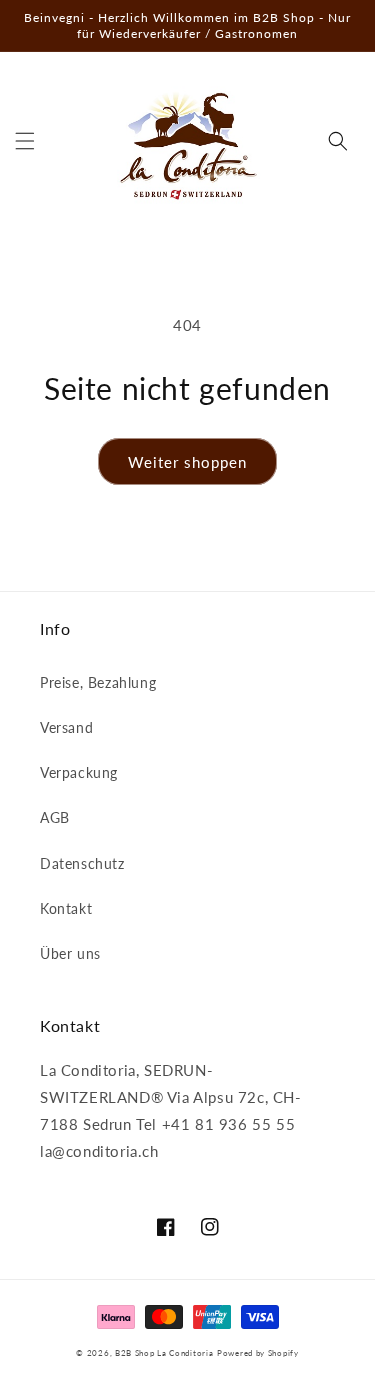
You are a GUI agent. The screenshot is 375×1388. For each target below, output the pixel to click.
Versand (66, 727)
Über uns (70, 953)
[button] (25, 141)
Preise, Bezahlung (98, 682)
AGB (55, 817)
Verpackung (79, 772)
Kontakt (66, 908)
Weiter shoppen (187, 462)
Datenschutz (82, 863)
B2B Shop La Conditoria (164, 1353)
